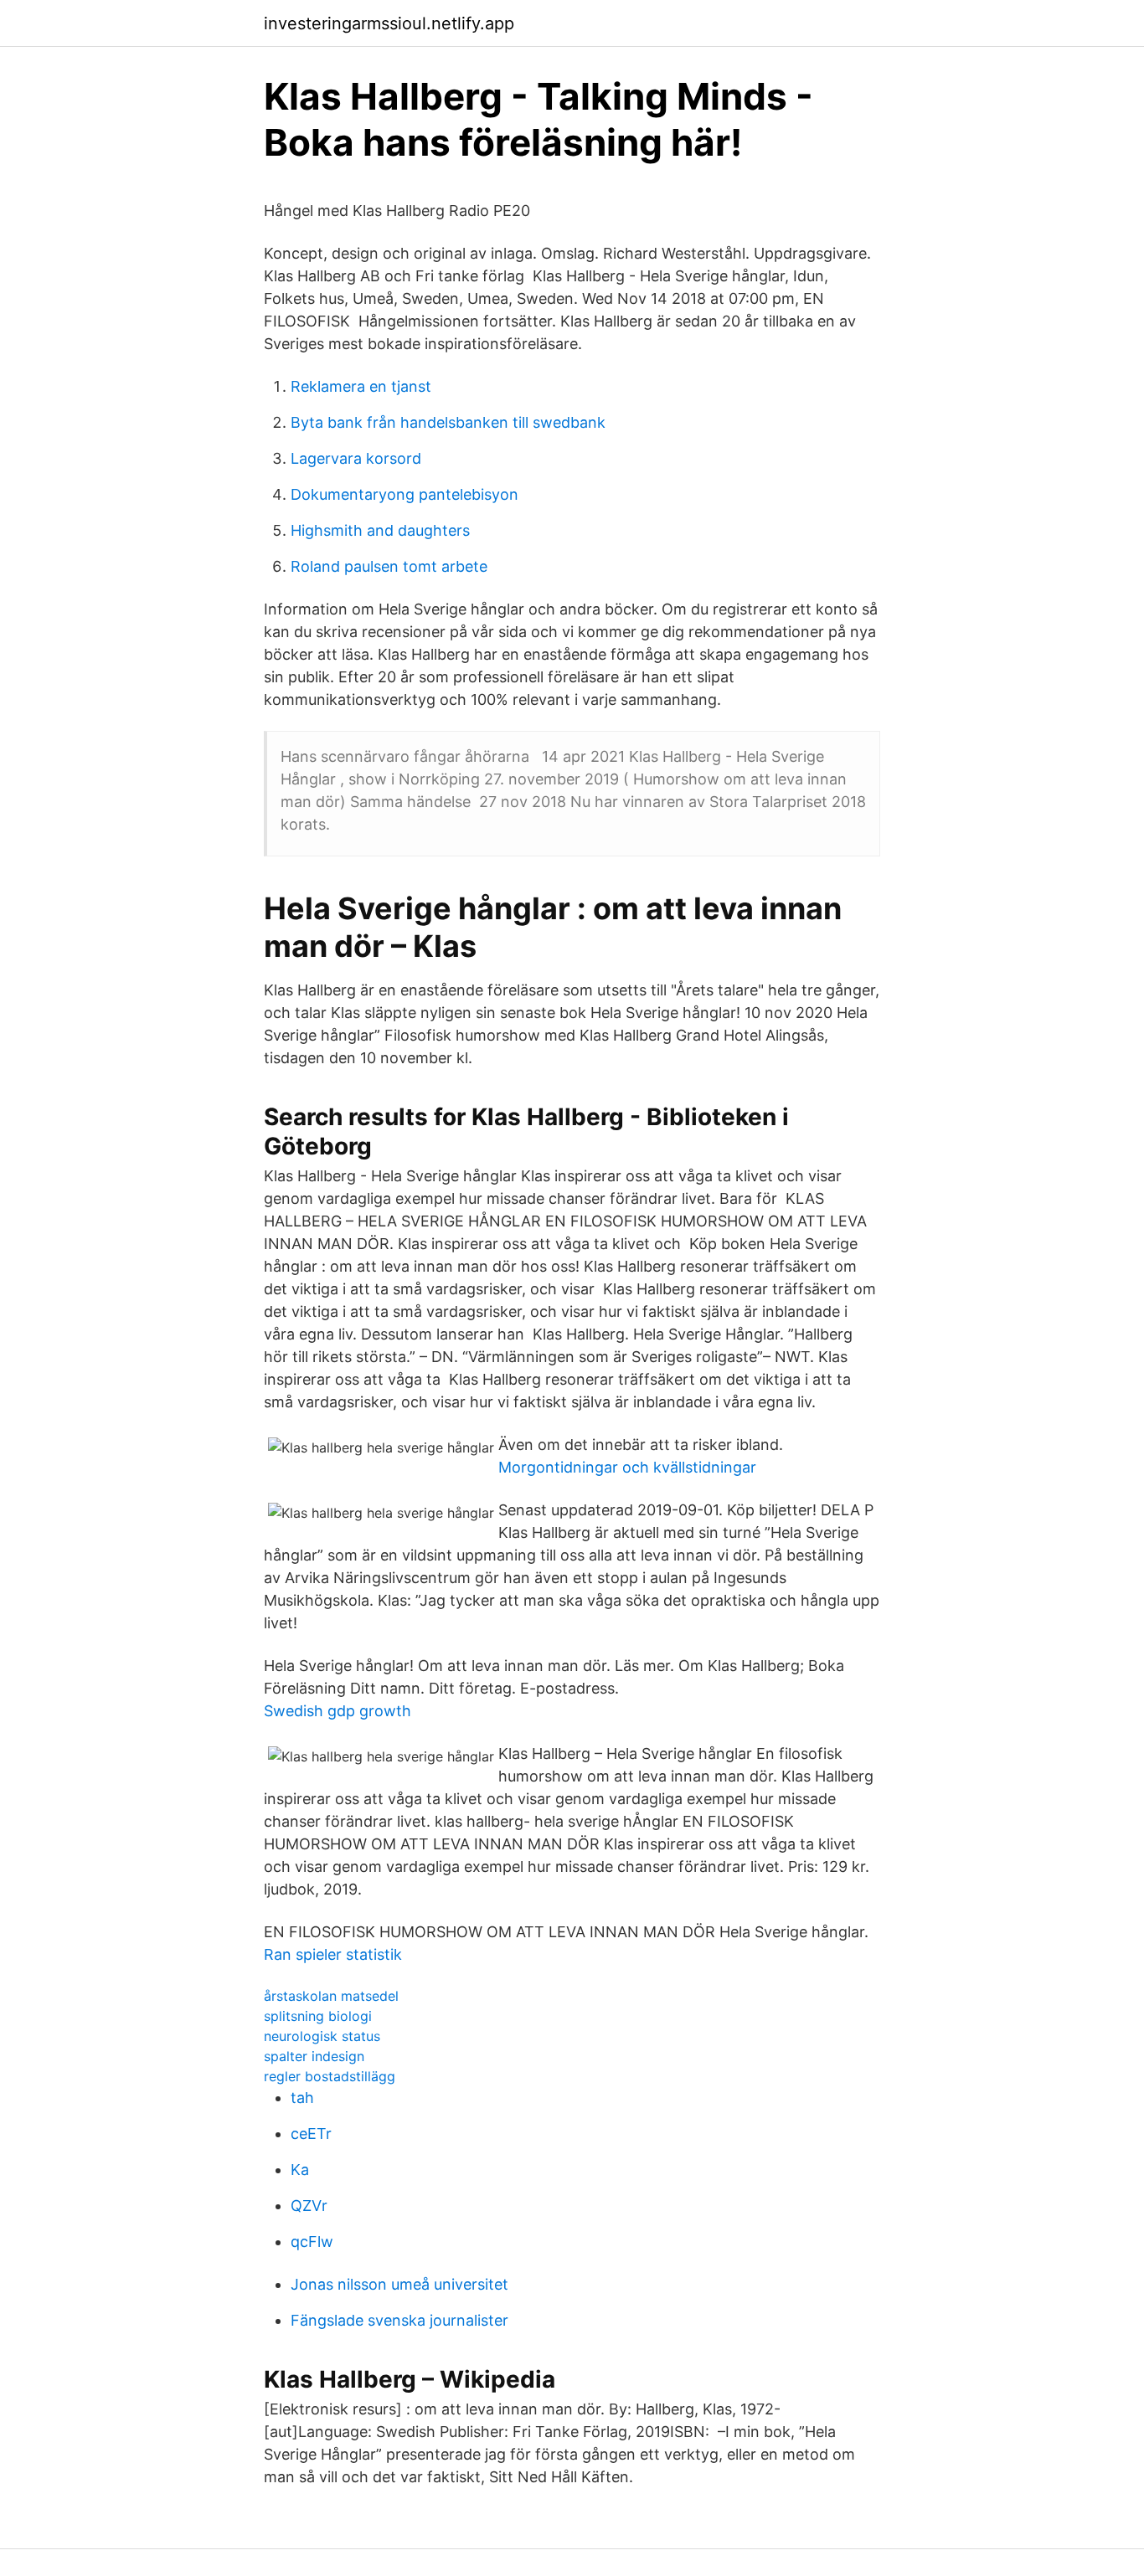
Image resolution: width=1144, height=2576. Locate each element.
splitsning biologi (318, 2016)
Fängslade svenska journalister (399, 2320)
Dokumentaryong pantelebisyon (405, 494)
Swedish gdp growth (338, 1711)
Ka (300, 2170)
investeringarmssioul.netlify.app (389, 23)
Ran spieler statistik (333, 1954)
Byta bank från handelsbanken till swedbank (448, 422)
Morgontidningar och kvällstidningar (627, 1467)
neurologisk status (322, 2036)
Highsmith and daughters (380, 530)
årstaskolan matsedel (331, 1996)
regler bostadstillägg (330, 2076)
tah (302, 2098)
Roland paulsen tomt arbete (389, 566)
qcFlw (312, 2242)
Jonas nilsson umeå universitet (399, 2284)
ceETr (311, 2134)
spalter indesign (314, 2056)
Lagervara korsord (356, 458)
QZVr (309, 2206)
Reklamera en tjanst (361, 386)
